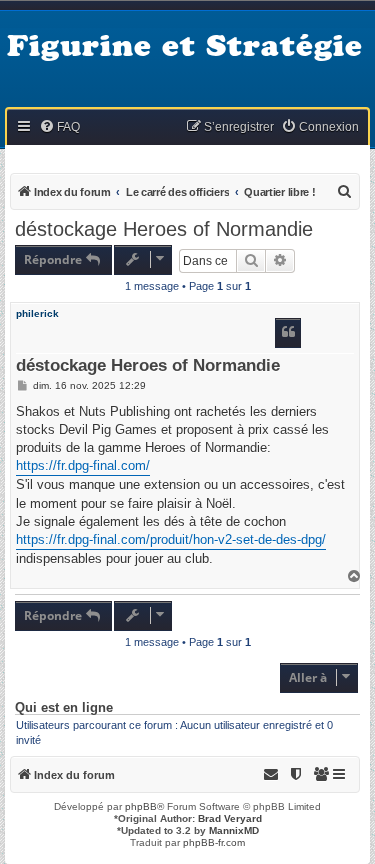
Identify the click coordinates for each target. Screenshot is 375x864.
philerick (37, 313)
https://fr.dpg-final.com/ (83, 465)
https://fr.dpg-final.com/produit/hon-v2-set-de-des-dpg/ (171, 539)
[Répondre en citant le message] (288, 333)
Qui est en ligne (64, 708)
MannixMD (234, 830)
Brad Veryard (230, 818)
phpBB (141, 806)
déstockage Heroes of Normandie (164, 229)
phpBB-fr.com (214, 842)
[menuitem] (59, 127)
